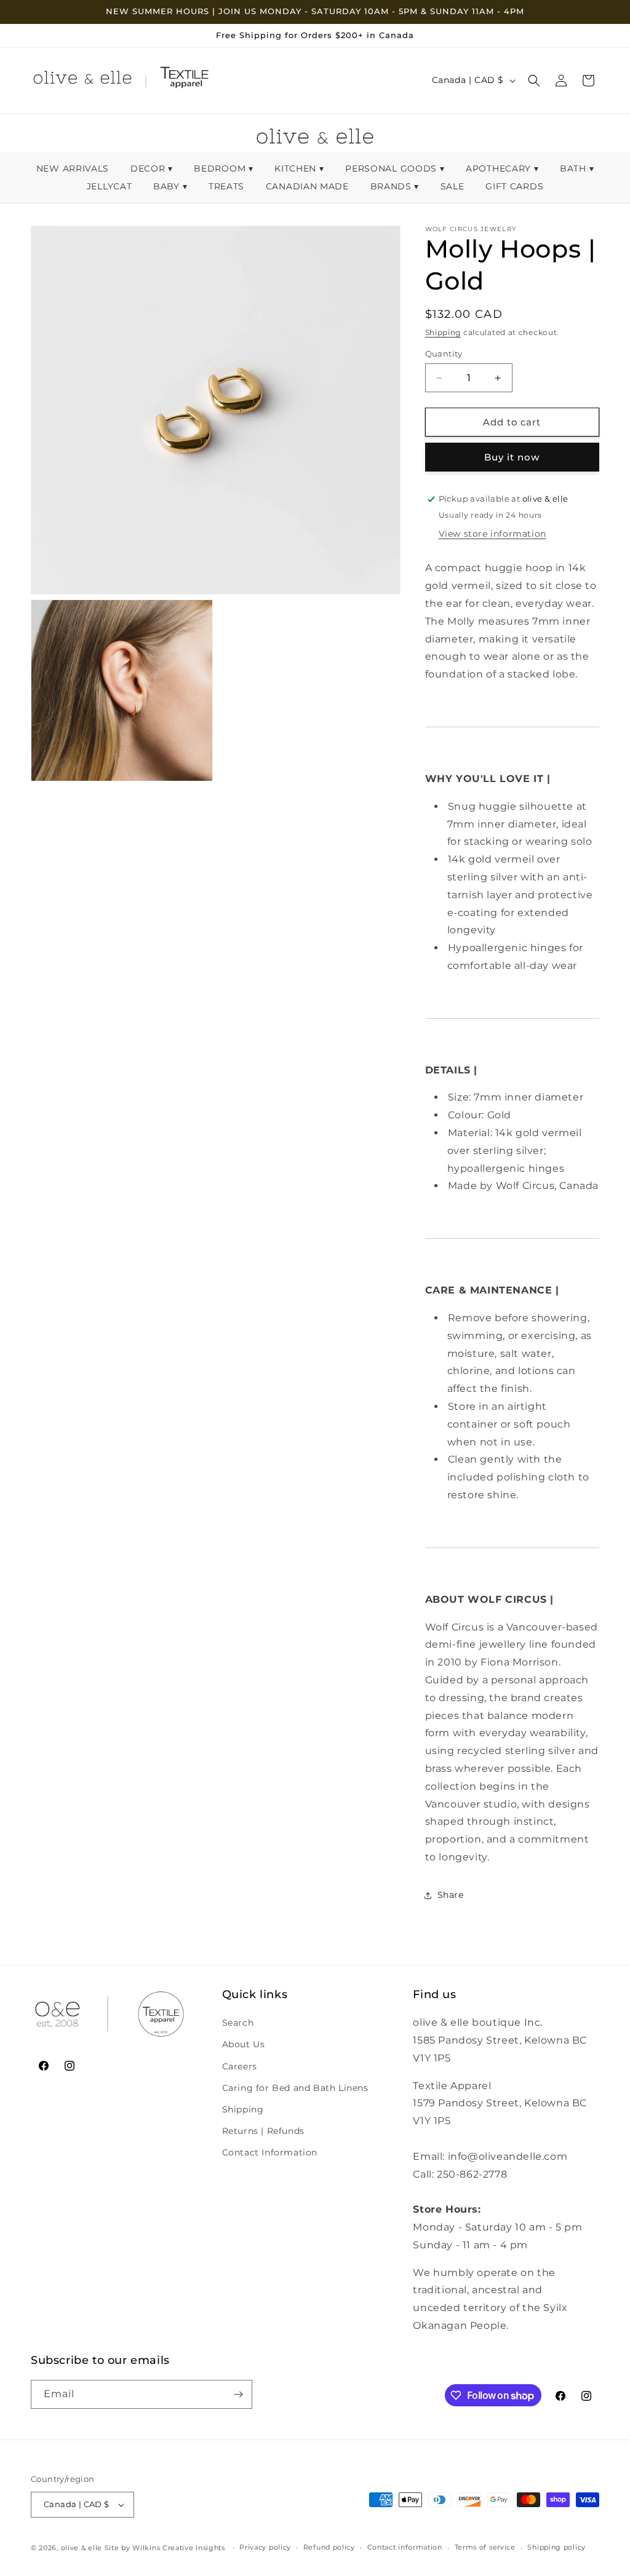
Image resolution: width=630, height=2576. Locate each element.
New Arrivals (74, 168)
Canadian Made (309, 186)
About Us (244, 2044)
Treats (228, 186)
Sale (454, 186)
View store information (492, 534)
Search (238, 2023)
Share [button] (451, 1895)
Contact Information (270, 2152)
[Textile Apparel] (184, 81)
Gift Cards (514, 186)
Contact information (405, 2547)
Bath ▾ (577, 168)
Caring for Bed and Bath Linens (295, 2088)
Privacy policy (265, 2547)
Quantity (444, 354)
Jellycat (111, 186)
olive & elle (82, 2548)
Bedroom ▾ (223, 168)
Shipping (443, 332)
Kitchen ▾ (299, 168)
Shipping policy (556, 2547)
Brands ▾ (395, 186)
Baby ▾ (170, 186)
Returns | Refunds (263, 2131)
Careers (240, 2066)
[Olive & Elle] (82, 81)
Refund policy (329, 2547)
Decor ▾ (152, 168)
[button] (534, 81)
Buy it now (512, 457)
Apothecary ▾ (502, 168)
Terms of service (485, 2547)
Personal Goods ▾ (395, 168)
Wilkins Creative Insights (179, 2548)
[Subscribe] (238, 2394)
